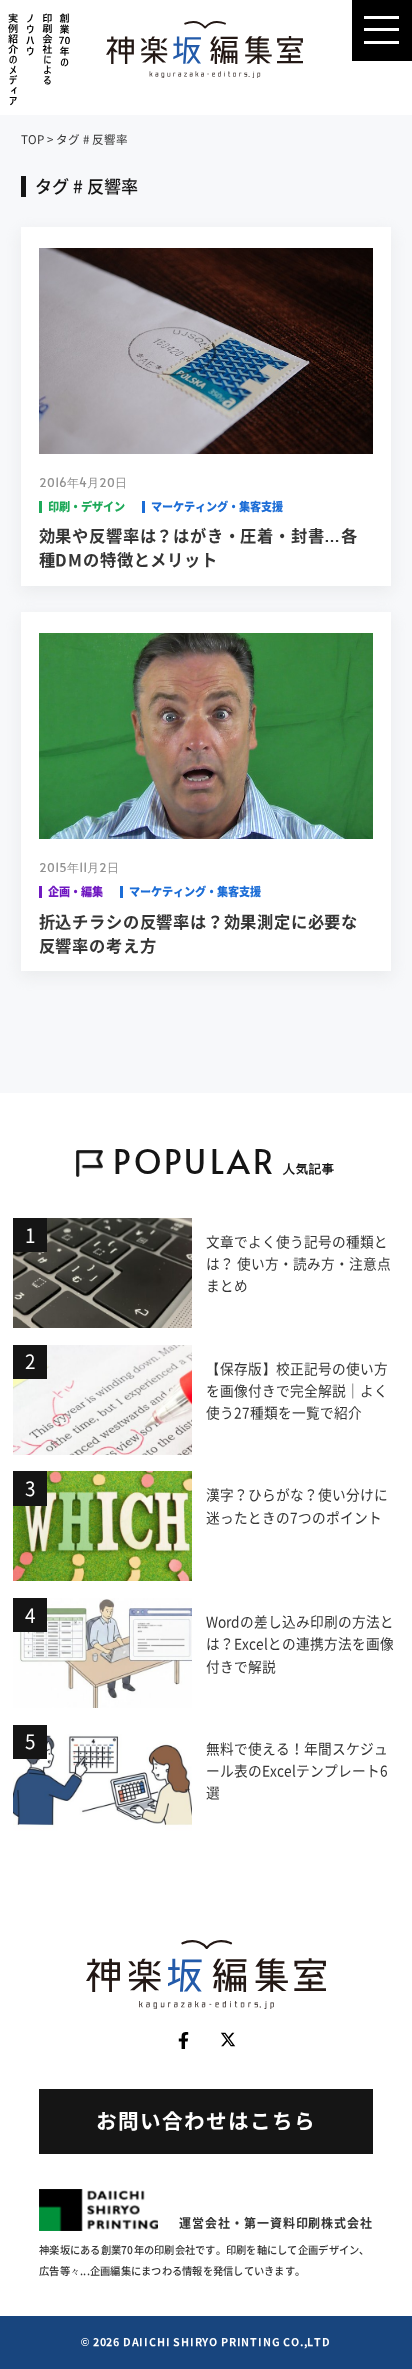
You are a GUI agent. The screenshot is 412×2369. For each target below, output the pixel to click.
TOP (32, 139)
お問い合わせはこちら (206, 2120)
